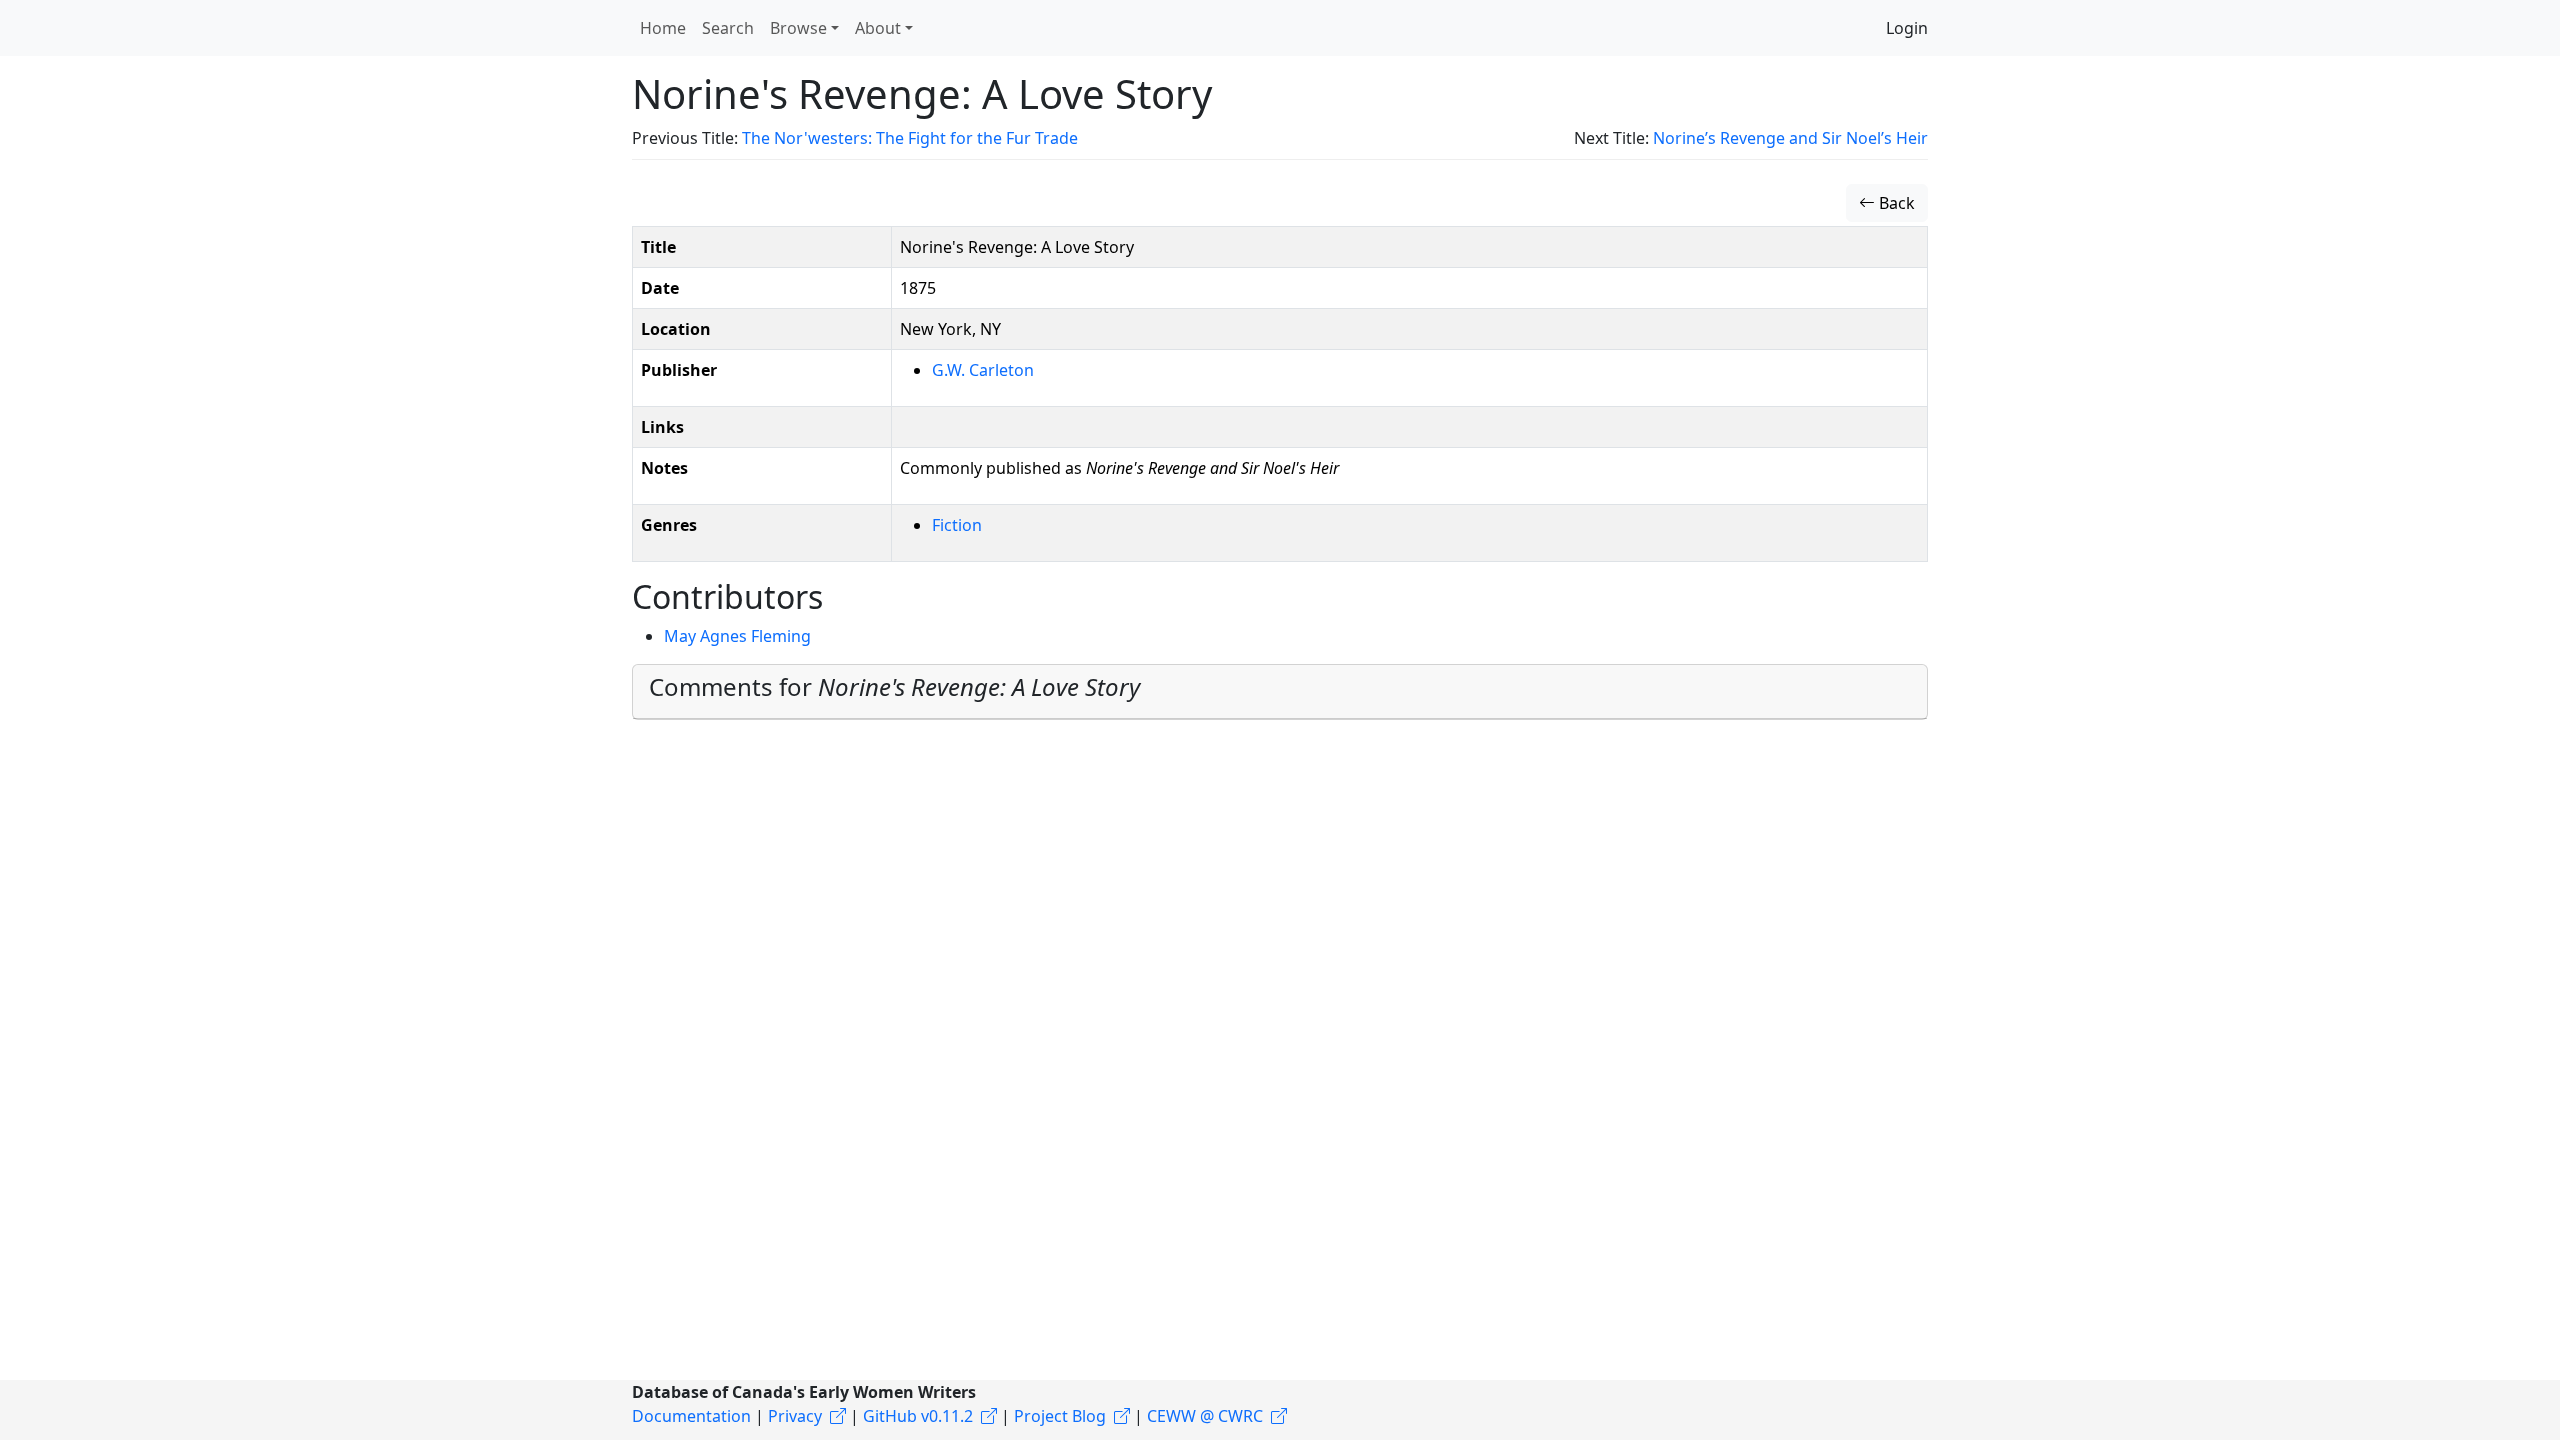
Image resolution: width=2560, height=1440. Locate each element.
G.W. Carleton (983, 370)
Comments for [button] (894, 686)
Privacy (795, 1416)
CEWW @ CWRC (1205, 1416)
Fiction (957, 525)
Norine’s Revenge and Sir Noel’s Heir (1790, 138)
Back (1895, 203)
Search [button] (728, 28)
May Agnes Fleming (737, 636)
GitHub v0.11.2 (918, 1416)
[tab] (1280, 692)
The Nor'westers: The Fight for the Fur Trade (910, 138)
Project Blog (1060, 1416)
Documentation (691, 1416)
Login (1907, 28)
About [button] (878, 28)
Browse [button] (798, 28)
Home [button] (663, 28)
